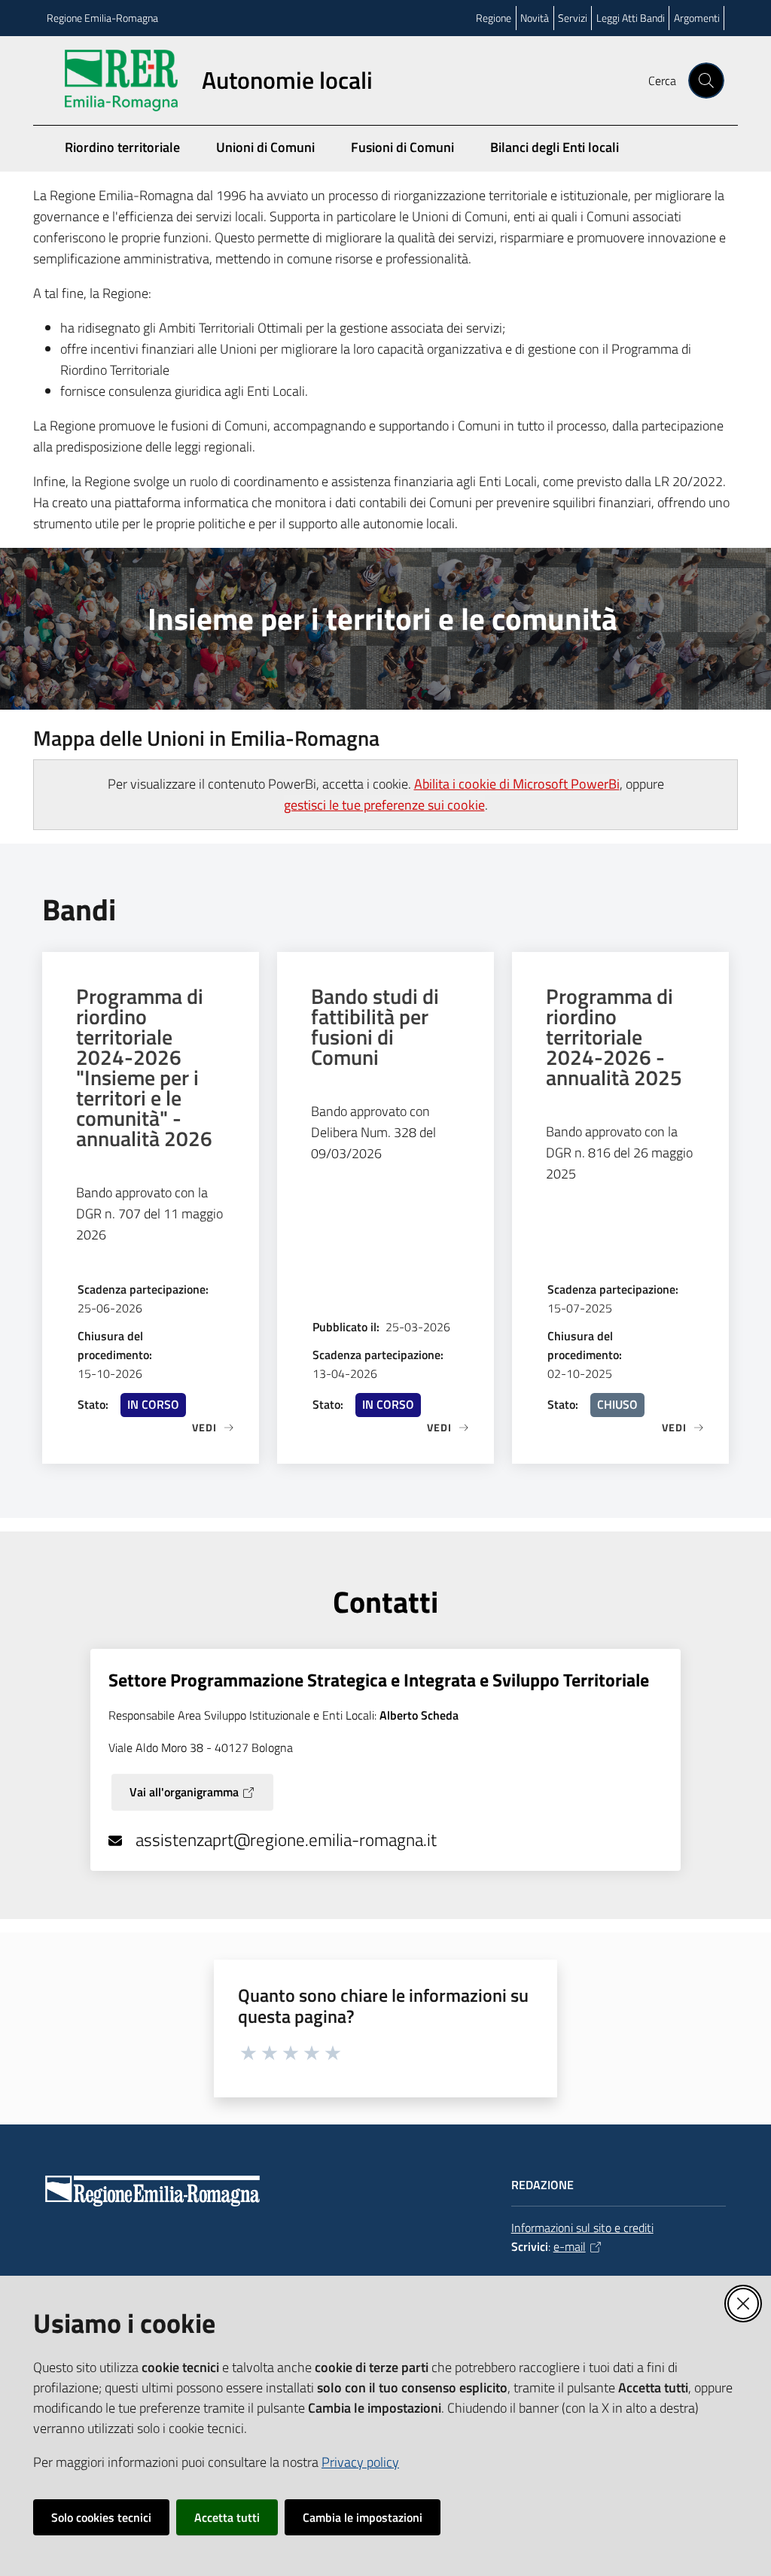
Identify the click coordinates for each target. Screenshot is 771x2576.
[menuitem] (715, 159)
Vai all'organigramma (184, 1792)
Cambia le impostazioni (363, 2517)
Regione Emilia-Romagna (102, 18)
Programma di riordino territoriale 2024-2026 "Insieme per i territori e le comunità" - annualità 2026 (144, 1067)
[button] (706, 81)
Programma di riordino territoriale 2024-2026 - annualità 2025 (614, 1037)
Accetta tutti (227, 2517)
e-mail (570, 2246)
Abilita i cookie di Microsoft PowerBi (517, 784)
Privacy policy (360, 2462)
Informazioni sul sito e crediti (582, 2228)
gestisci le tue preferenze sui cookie (384, 805)
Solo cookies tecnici (101, 2517)
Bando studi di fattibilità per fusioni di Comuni (375, 1026)
